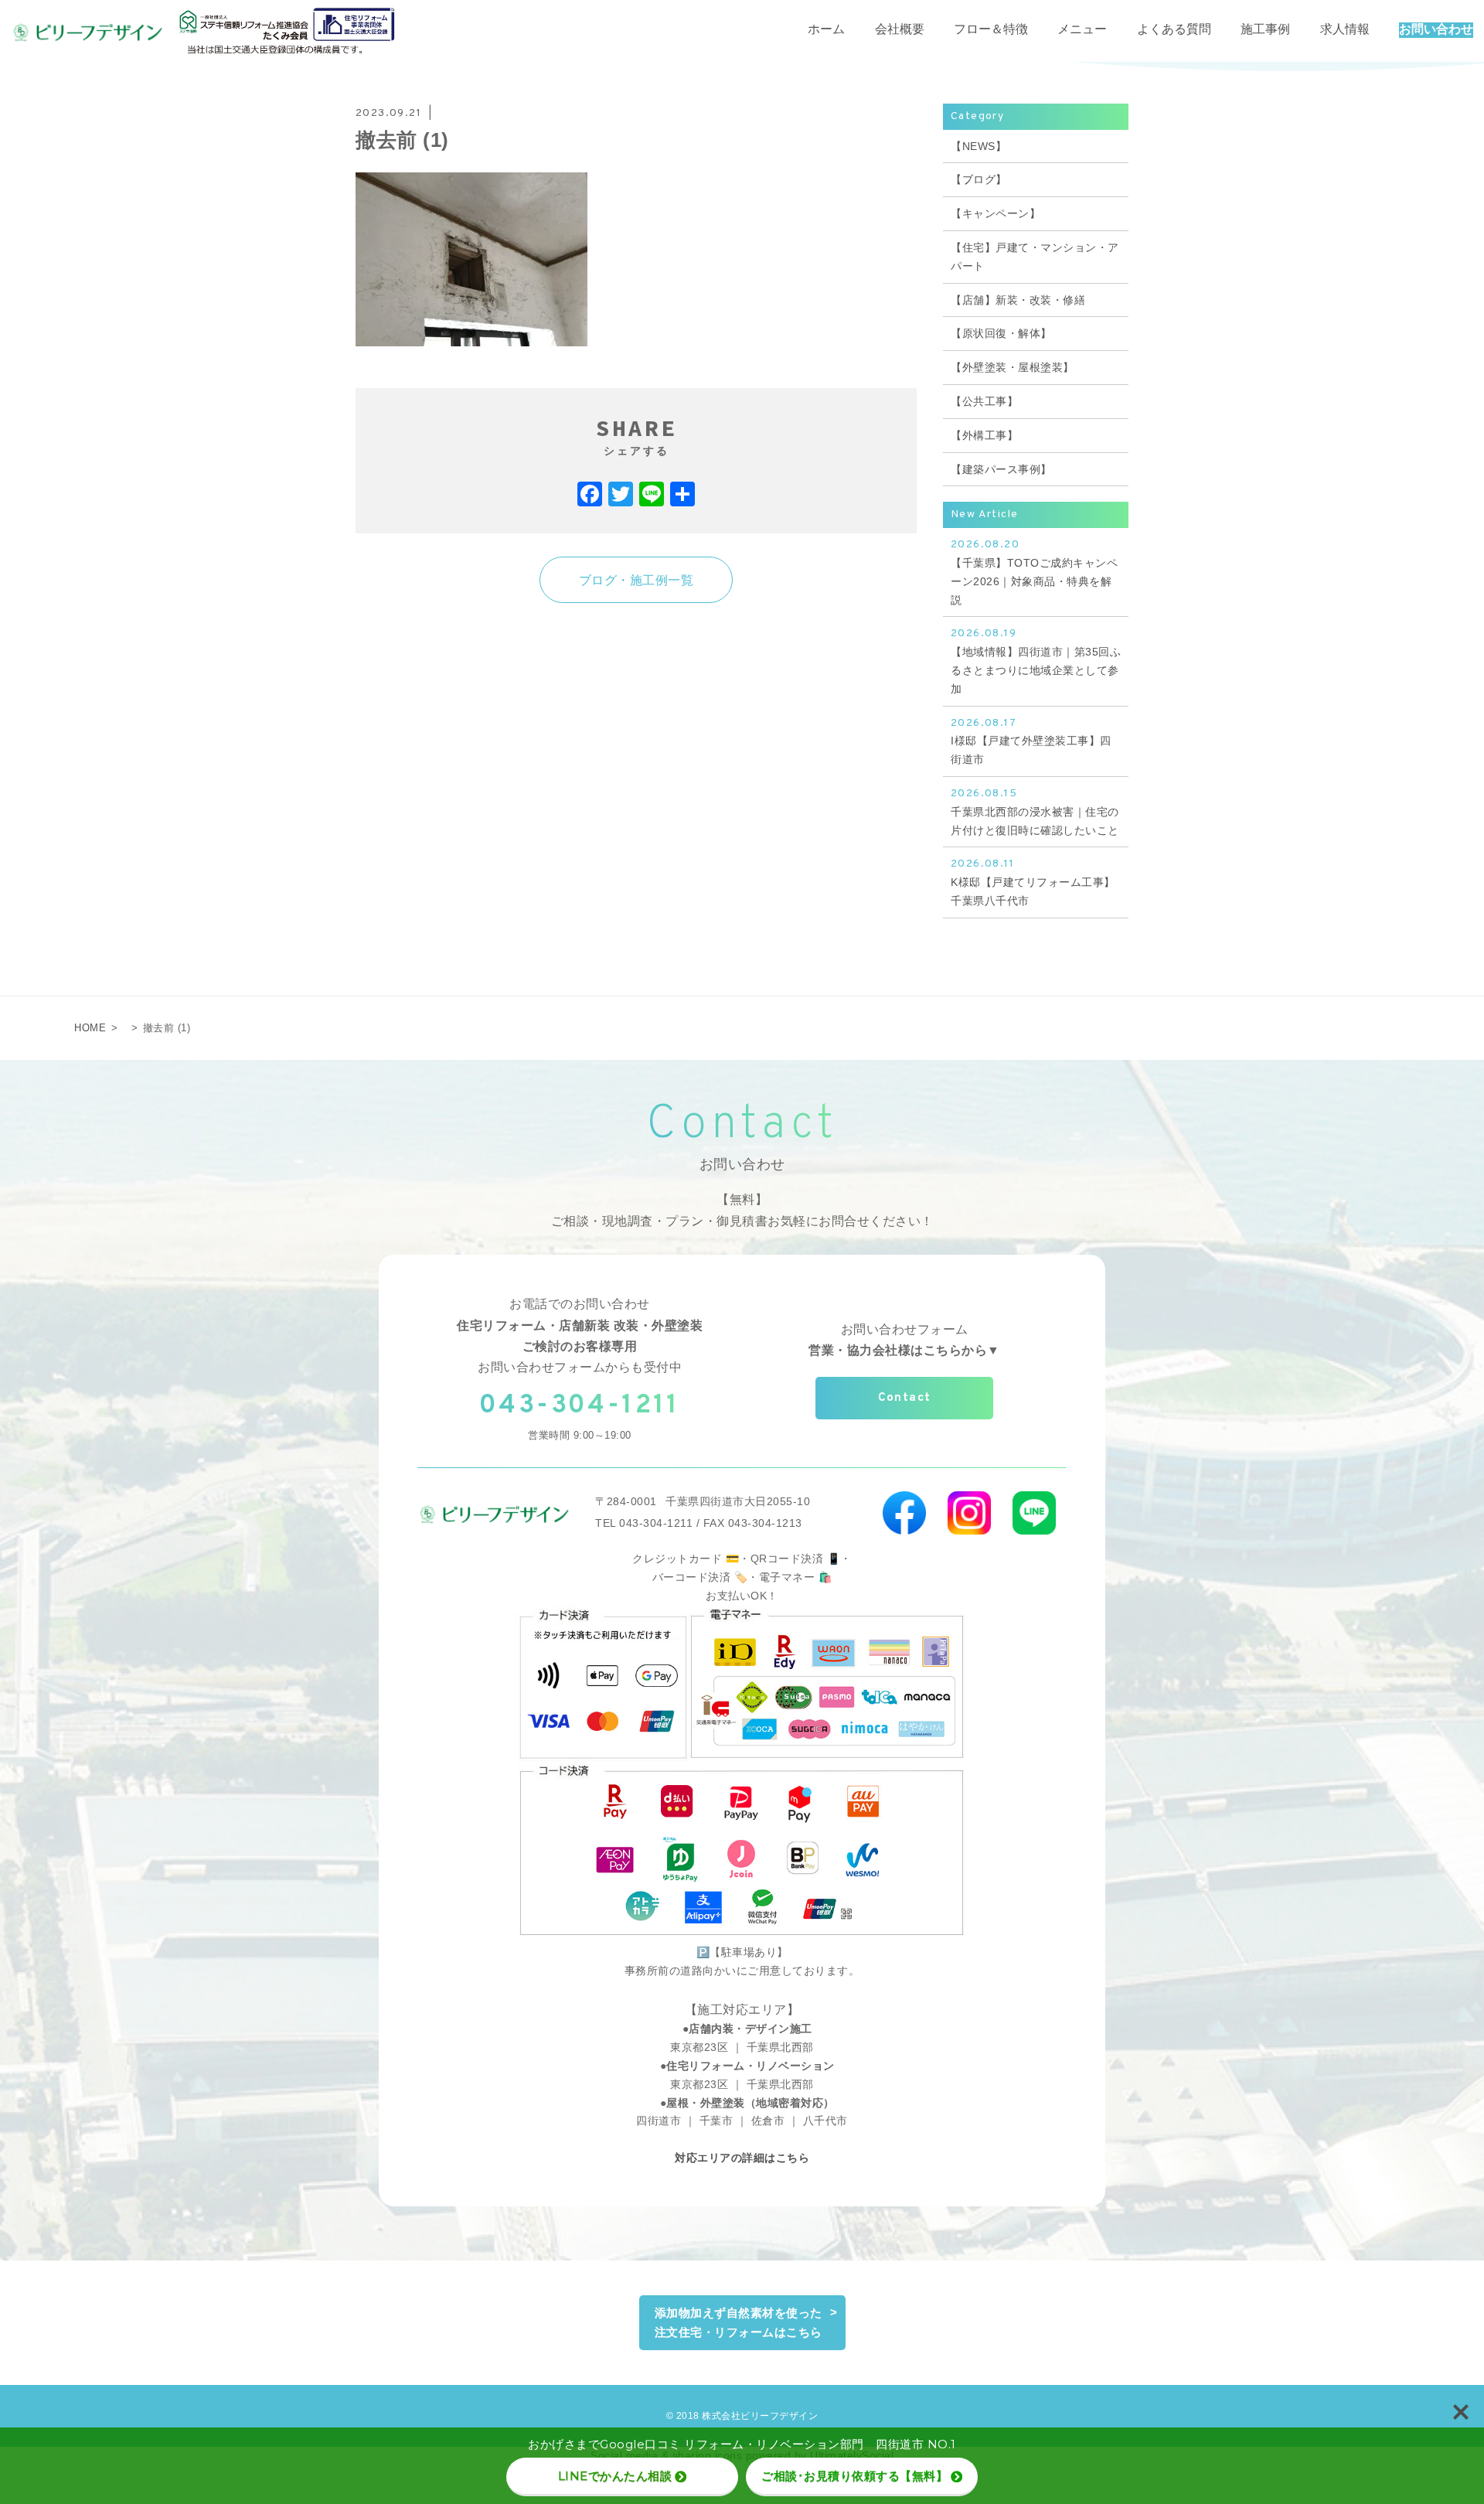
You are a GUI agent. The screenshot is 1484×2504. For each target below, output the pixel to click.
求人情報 (1345, 30)
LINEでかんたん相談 (615, 2476)
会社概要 (900, 30)
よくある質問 (1174, 30)
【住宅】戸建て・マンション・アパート (1035, 257)
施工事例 (1265, 30)
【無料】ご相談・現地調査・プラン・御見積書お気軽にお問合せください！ (742, 1210)
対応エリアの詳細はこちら (742, 2158)
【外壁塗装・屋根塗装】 (1013, 367)
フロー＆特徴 (991, 30)
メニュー (1082, 30)
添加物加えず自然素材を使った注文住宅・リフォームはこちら (739, 2323)
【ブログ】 (979, 179)
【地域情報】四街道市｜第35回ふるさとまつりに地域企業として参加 (1036, 661)
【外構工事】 (984, 435)
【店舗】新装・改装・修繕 (1018, 300)
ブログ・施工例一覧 (636, 580)
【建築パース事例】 (1001, 469)
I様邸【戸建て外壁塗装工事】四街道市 (1031, 741)
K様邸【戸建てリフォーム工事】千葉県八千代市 (1033, 882)
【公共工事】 (984, 401)
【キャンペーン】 (996, 213)
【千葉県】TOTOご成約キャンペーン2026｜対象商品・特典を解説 (1034, 572)
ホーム (826, 30)
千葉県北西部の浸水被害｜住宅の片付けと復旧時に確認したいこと (1035, 812)
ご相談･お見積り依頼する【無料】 (854, 2476)
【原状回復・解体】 (1001, 333)
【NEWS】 (979, 146)
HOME (90, 1028)
